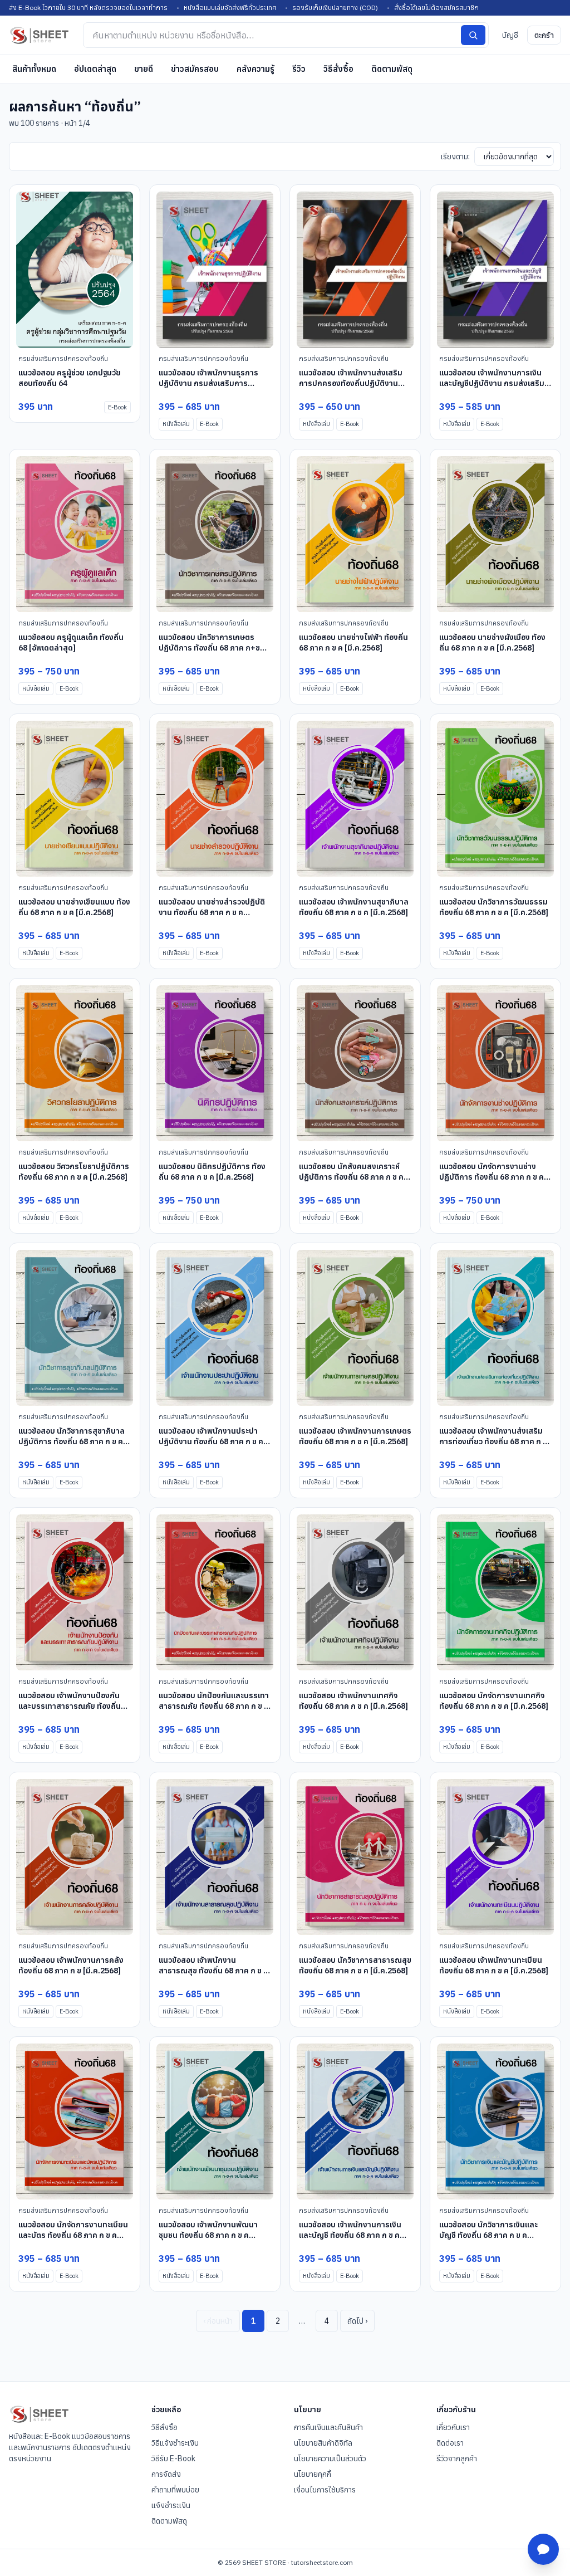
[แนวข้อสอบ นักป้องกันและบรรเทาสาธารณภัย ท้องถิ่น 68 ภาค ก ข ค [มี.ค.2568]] (215, 1592)
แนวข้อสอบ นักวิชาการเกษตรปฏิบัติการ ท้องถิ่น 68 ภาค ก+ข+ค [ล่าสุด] (214, 648)
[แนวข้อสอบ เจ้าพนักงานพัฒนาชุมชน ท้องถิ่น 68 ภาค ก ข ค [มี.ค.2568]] (215, 2122)
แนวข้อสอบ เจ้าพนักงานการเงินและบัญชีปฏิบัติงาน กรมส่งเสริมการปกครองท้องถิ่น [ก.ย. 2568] (493, 383)
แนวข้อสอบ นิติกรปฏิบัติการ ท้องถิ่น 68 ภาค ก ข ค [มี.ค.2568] (212, 1172)
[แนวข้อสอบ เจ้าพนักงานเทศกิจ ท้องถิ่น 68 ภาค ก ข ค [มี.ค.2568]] (355, 1592)
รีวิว (299, 69)
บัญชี (510, 35)
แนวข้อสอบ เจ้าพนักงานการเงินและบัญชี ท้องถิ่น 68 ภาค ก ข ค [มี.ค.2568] (350, 2235)
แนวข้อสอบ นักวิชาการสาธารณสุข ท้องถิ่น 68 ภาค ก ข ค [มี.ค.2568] (355, 1965)
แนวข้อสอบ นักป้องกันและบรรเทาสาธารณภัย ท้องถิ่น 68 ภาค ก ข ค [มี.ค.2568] (214, 1706)
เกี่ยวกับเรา (453, 2427)
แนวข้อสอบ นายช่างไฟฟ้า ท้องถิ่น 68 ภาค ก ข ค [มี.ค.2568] (353, 642)
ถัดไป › (357, 2321)
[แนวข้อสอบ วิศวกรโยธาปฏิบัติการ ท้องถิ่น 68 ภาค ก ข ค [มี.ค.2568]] (75, 1063)
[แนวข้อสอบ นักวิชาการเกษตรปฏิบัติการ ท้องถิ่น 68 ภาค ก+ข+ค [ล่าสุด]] (215, 534)
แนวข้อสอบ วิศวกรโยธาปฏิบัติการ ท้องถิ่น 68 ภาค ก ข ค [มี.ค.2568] (74, 1172)
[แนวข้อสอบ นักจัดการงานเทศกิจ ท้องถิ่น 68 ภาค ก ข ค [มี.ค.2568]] (495, 1592)
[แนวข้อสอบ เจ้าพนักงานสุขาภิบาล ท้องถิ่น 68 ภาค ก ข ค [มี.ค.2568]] (355, 799)
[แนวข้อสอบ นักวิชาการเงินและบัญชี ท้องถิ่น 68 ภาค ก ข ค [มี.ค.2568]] (495, 2122)
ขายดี (144, 69)
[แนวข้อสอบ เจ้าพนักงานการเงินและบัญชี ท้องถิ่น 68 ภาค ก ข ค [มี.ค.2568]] (355, 2122)
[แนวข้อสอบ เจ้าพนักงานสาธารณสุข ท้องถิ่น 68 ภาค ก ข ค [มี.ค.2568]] (215, 1857)
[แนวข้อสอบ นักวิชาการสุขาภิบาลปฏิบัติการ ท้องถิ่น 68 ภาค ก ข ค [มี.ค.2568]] (75, 1328)
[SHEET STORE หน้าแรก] (39, 35)
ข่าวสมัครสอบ (195, 69)
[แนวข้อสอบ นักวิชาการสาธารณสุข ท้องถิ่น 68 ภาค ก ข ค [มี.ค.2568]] (355, 1857)
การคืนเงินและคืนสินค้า (328, 2427)
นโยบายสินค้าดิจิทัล (323, 2443)
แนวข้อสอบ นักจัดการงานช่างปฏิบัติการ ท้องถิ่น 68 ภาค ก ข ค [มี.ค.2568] (492, 1177)
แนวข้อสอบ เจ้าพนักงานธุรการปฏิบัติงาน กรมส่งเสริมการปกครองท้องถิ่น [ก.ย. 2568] (208, 383)
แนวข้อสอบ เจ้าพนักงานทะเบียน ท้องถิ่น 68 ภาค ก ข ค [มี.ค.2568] (494, 1965)
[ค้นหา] (473, 35)
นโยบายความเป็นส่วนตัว (330, 2458)
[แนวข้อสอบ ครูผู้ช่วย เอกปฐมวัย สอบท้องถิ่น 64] (75, 270)
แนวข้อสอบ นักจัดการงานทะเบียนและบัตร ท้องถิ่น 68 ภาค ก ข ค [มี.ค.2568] (73, 2235)
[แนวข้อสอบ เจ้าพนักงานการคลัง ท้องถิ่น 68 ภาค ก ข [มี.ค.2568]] (75, 1857)
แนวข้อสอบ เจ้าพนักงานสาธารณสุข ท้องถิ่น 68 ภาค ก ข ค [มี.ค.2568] (213, 1971)
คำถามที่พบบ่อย (175, 2490)
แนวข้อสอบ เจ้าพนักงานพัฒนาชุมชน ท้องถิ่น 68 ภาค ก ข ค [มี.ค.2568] (208, 2235)
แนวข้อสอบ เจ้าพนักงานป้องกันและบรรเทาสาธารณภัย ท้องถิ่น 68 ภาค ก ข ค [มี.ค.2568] (70, 1706)
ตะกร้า (544, 35)
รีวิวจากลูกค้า (457, 2458)
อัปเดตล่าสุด (95, 69)
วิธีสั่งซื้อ (338, 69)
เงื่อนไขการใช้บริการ (325, 2490)
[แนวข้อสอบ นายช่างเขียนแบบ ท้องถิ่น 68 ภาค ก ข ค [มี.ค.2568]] (75, 799)
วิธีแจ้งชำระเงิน (175, 2443)
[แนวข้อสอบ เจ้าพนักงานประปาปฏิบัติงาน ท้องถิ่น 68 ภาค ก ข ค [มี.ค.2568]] (215, 1328)
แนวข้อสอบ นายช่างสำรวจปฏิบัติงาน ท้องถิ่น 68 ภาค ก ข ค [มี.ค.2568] (212, 913)
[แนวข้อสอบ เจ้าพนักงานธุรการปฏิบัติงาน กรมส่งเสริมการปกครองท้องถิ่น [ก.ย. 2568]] (215, 270)
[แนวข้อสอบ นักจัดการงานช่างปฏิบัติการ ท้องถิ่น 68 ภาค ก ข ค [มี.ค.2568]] (495, 1063)
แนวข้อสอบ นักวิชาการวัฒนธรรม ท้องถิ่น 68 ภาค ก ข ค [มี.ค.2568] (494, 907)
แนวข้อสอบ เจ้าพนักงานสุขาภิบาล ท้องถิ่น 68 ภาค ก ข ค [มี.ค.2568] (354, 907)
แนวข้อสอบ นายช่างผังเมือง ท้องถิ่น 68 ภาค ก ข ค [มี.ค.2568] (492, 642)
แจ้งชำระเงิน (171, 2505)
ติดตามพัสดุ (392, 69)
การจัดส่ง (166, 2474)
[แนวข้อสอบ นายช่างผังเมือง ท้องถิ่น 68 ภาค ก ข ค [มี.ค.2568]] (495, 534)
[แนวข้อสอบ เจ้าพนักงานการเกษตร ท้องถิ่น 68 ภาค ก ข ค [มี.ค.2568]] (355, 1328)
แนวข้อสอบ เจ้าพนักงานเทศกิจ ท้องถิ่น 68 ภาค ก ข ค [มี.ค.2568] (353, 1701)
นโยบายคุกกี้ (313, 2474)
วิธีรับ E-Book (173, 2458)
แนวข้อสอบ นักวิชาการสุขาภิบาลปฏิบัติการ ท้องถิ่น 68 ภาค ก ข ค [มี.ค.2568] (72, 1442)
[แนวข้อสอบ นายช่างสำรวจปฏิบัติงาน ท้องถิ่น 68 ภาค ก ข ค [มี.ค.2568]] (215, 799)
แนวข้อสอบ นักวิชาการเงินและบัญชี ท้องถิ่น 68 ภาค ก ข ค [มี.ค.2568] (488, 2235)
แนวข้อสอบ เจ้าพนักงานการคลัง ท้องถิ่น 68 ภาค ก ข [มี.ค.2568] (71, 1965)
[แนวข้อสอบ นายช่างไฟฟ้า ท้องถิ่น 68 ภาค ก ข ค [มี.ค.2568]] (355, 534)
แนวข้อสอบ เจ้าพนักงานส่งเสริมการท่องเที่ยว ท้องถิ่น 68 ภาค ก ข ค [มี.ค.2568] (493, 1442)
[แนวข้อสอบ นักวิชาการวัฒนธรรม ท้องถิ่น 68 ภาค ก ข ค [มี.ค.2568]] (495, 799)
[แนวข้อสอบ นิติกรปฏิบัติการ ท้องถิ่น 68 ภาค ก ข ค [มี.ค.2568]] (215, 1063)
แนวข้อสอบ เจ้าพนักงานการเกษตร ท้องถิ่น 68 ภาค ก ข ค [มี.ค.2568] (355, 1436)
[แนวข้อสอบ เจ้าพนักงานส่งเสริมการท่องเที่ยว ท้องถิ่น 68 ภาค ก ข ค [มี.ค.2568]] (495, 1328)
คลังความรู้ (255, 69)
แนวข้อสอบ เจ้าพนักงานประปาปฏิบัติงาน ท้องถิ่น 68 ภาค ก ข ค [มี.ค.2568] (211, 1442)
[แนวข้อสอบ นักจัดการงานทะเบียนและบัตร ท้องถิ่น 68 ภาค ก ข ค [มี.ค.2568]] (75, 2122)
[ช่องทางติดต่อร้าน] (543, 2549)
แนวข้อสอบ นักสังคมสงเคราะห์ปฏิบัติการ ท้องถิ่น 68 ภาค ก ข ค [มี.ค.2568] (351, 1177)
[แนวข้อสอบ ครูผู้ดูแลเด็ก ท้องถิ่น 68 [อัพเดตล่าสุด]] (75, 534)
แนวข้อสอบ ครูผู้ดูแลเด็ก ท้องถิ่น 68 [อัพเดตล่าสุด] (71, 642)
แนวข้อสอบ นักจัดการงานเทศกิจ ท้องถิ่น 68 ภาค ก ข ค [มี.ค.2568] (494, 1701)
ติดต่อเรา (450, 2443)
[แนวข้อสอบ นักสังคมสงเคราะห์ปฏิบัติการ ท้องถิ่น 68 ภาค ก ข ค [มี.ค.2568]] (355, 1063)
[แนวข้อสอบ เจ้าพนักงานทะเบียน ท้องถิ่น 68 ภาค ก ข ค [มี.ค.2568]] (495, 1857)
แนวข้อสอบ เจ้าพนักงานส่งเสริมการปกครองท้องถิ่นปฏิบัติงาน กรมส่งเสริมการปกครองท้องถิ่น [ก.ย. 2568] (352, 389)
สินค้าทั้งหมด (34, 69)
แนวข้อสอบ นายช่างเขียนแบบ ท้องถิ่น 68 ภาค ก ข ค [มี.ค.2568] (74, 907)
